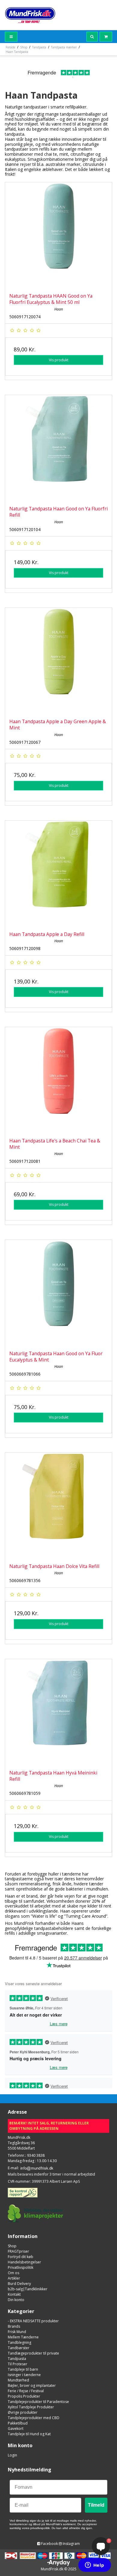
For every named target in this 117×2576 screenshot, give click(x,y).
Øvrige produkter (23, 2412)
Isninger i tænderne (24, 2375)
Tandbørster (19, 2348)
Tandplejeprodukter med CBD (34, 2418)
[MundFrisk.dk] (30, 15)
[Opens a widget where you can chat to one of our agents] (94, 2566)
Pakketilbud (18, 2423)
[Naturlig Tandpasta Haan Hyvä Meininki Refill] (58, 1712)
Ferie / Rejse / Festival (26, 2391)
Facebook (49, 2544)
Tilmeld (96, 2505)
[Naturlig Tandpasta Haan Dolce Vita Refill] (58, 1506)
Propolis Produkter (24, 2396)
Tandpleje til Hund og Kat (29, 2434)
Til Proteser (18, 2364)
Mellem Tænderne (23, 2337)
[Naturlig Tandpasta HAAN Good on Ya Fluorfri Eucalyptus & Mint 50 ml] (58, 235)
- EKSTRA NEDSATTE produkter (33, 2321)
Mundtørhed (18, 2380)
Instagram (71, 2544)
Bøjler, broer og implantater (32, 2385)
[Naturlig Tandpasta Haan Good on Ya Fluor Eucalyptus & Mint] (58, 1293)
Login (12, 2455)
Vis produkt (59, 360)
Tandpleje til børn (23, 2369)
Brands (14, 2326)
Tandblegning (19, 2342)
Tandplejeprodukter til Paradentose (38, 2402)
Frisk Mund (17, 2332)
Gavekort (16, 2429)
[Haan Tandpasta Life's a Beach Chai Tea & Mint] (58, 1080)
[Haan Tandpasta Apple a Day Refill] (58, 874)
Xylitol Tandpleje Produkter (31, 2407)
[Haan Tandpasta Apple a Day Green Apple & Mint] (58, 661)
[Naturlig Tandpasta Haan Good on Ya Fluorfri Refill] (58, 448)
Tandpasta (17, 2359)
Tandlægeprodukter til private (33, 2353)
